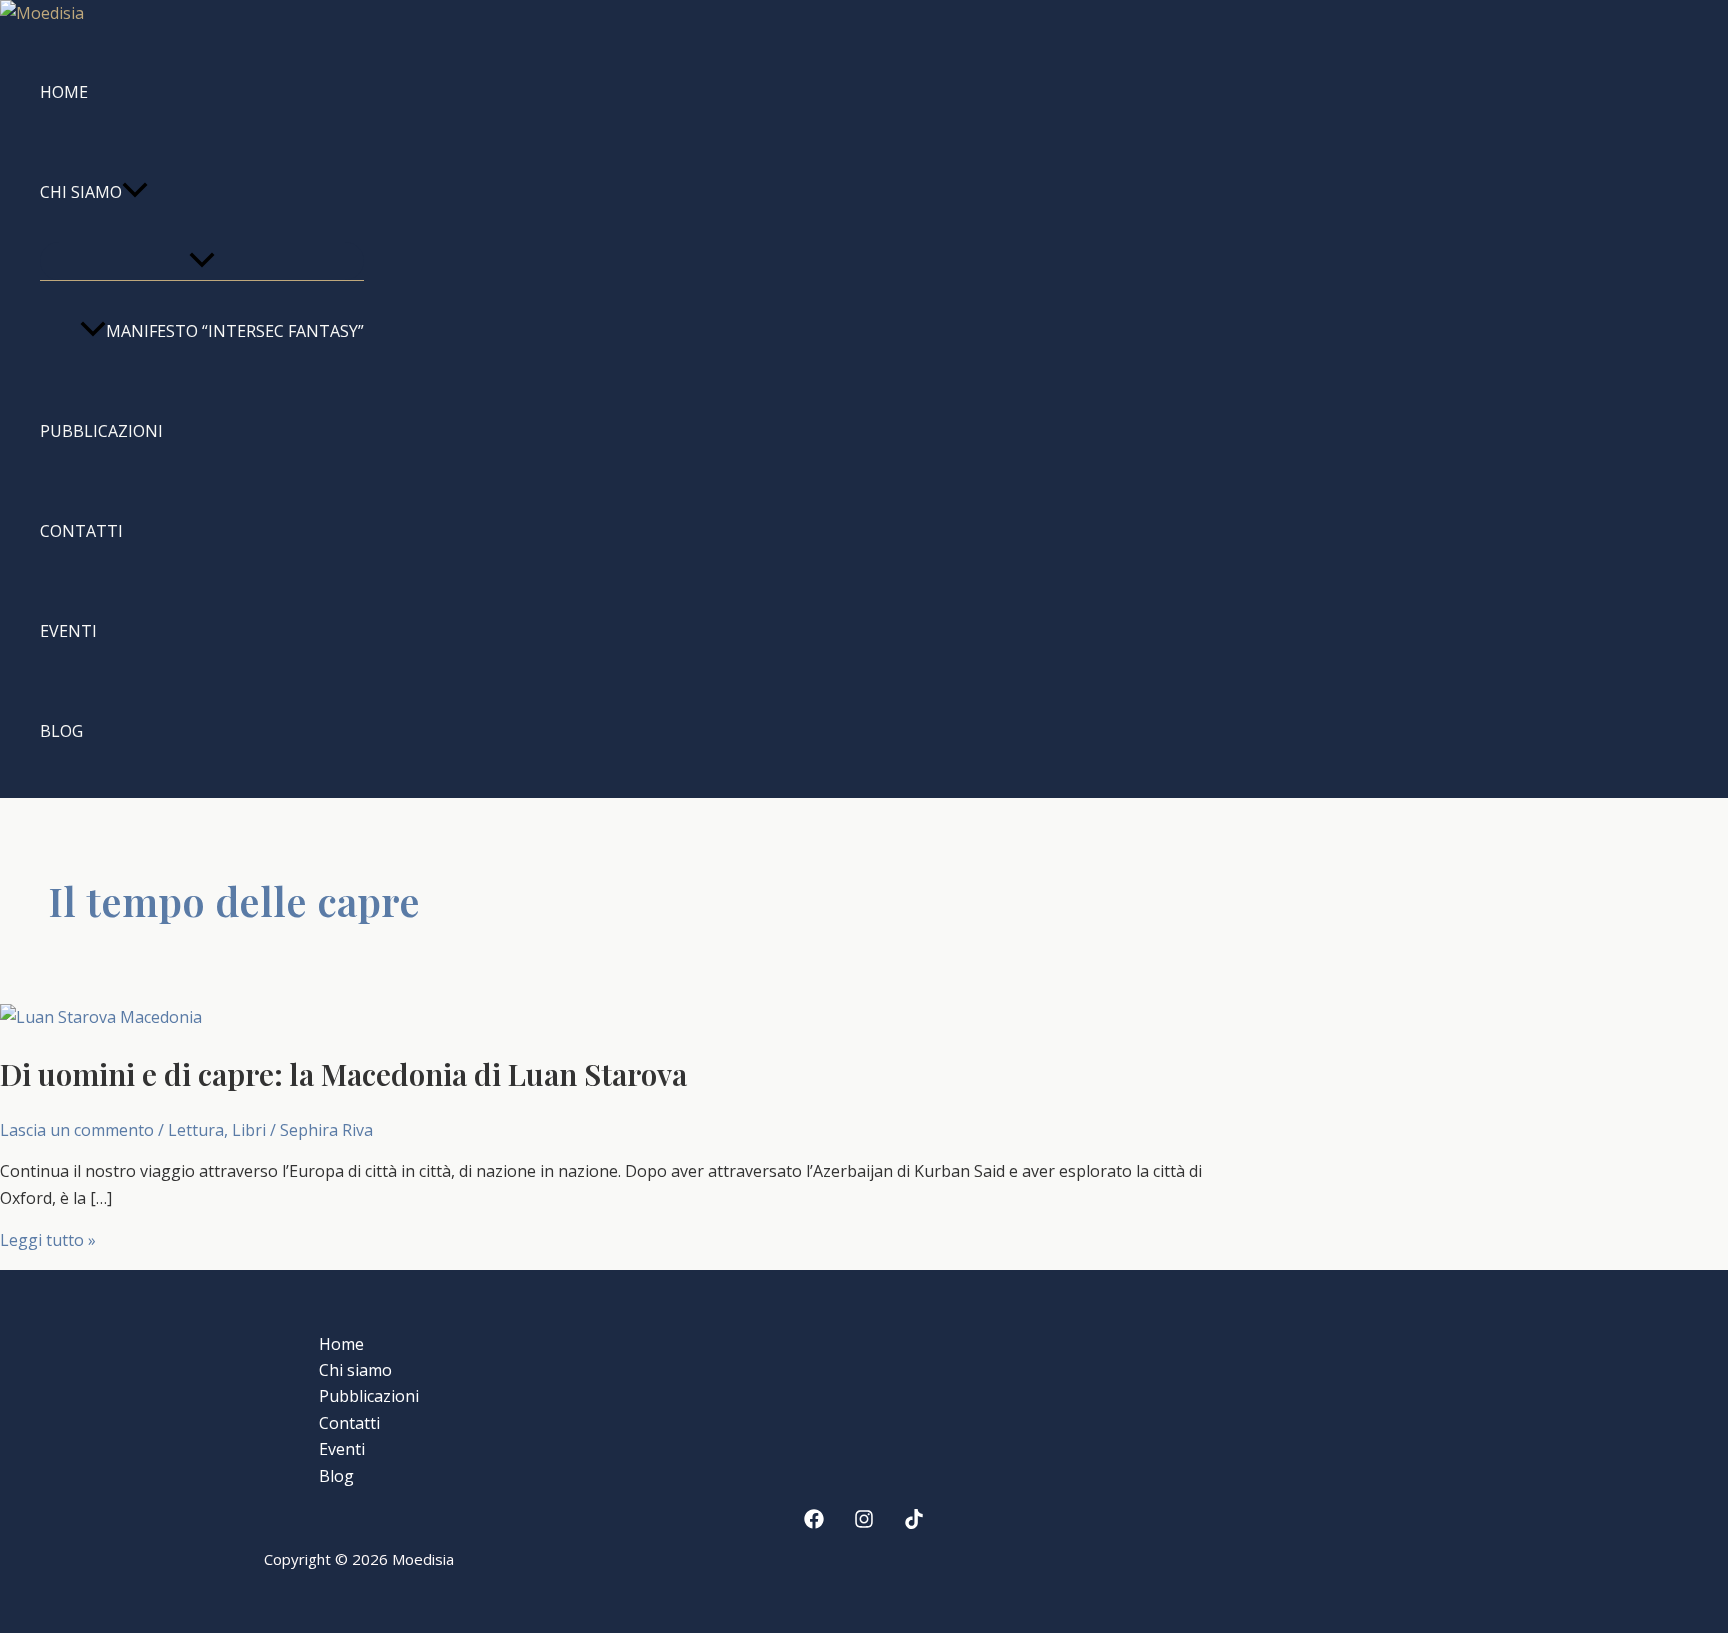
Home (64, 92)
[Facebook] (814, 1523)
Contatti (81, 531)
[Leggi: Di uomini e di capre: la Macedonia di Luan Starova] (101, 1017)
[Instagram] (864, 1523)
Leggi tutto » (48, 1240)
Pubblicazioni (101, 431)
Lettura (196, 1130)
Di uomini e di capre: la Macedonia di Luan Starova (343, 1074)
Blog (61, 731)
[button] (135, 192)
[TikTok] (914, 1523)
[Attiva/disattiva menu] (202, 261)
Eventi (68, 631)
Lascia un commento (77, 1130)
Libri (249, 1130)
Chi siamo (81, 192)
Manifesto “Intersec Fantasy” (235, 331)
